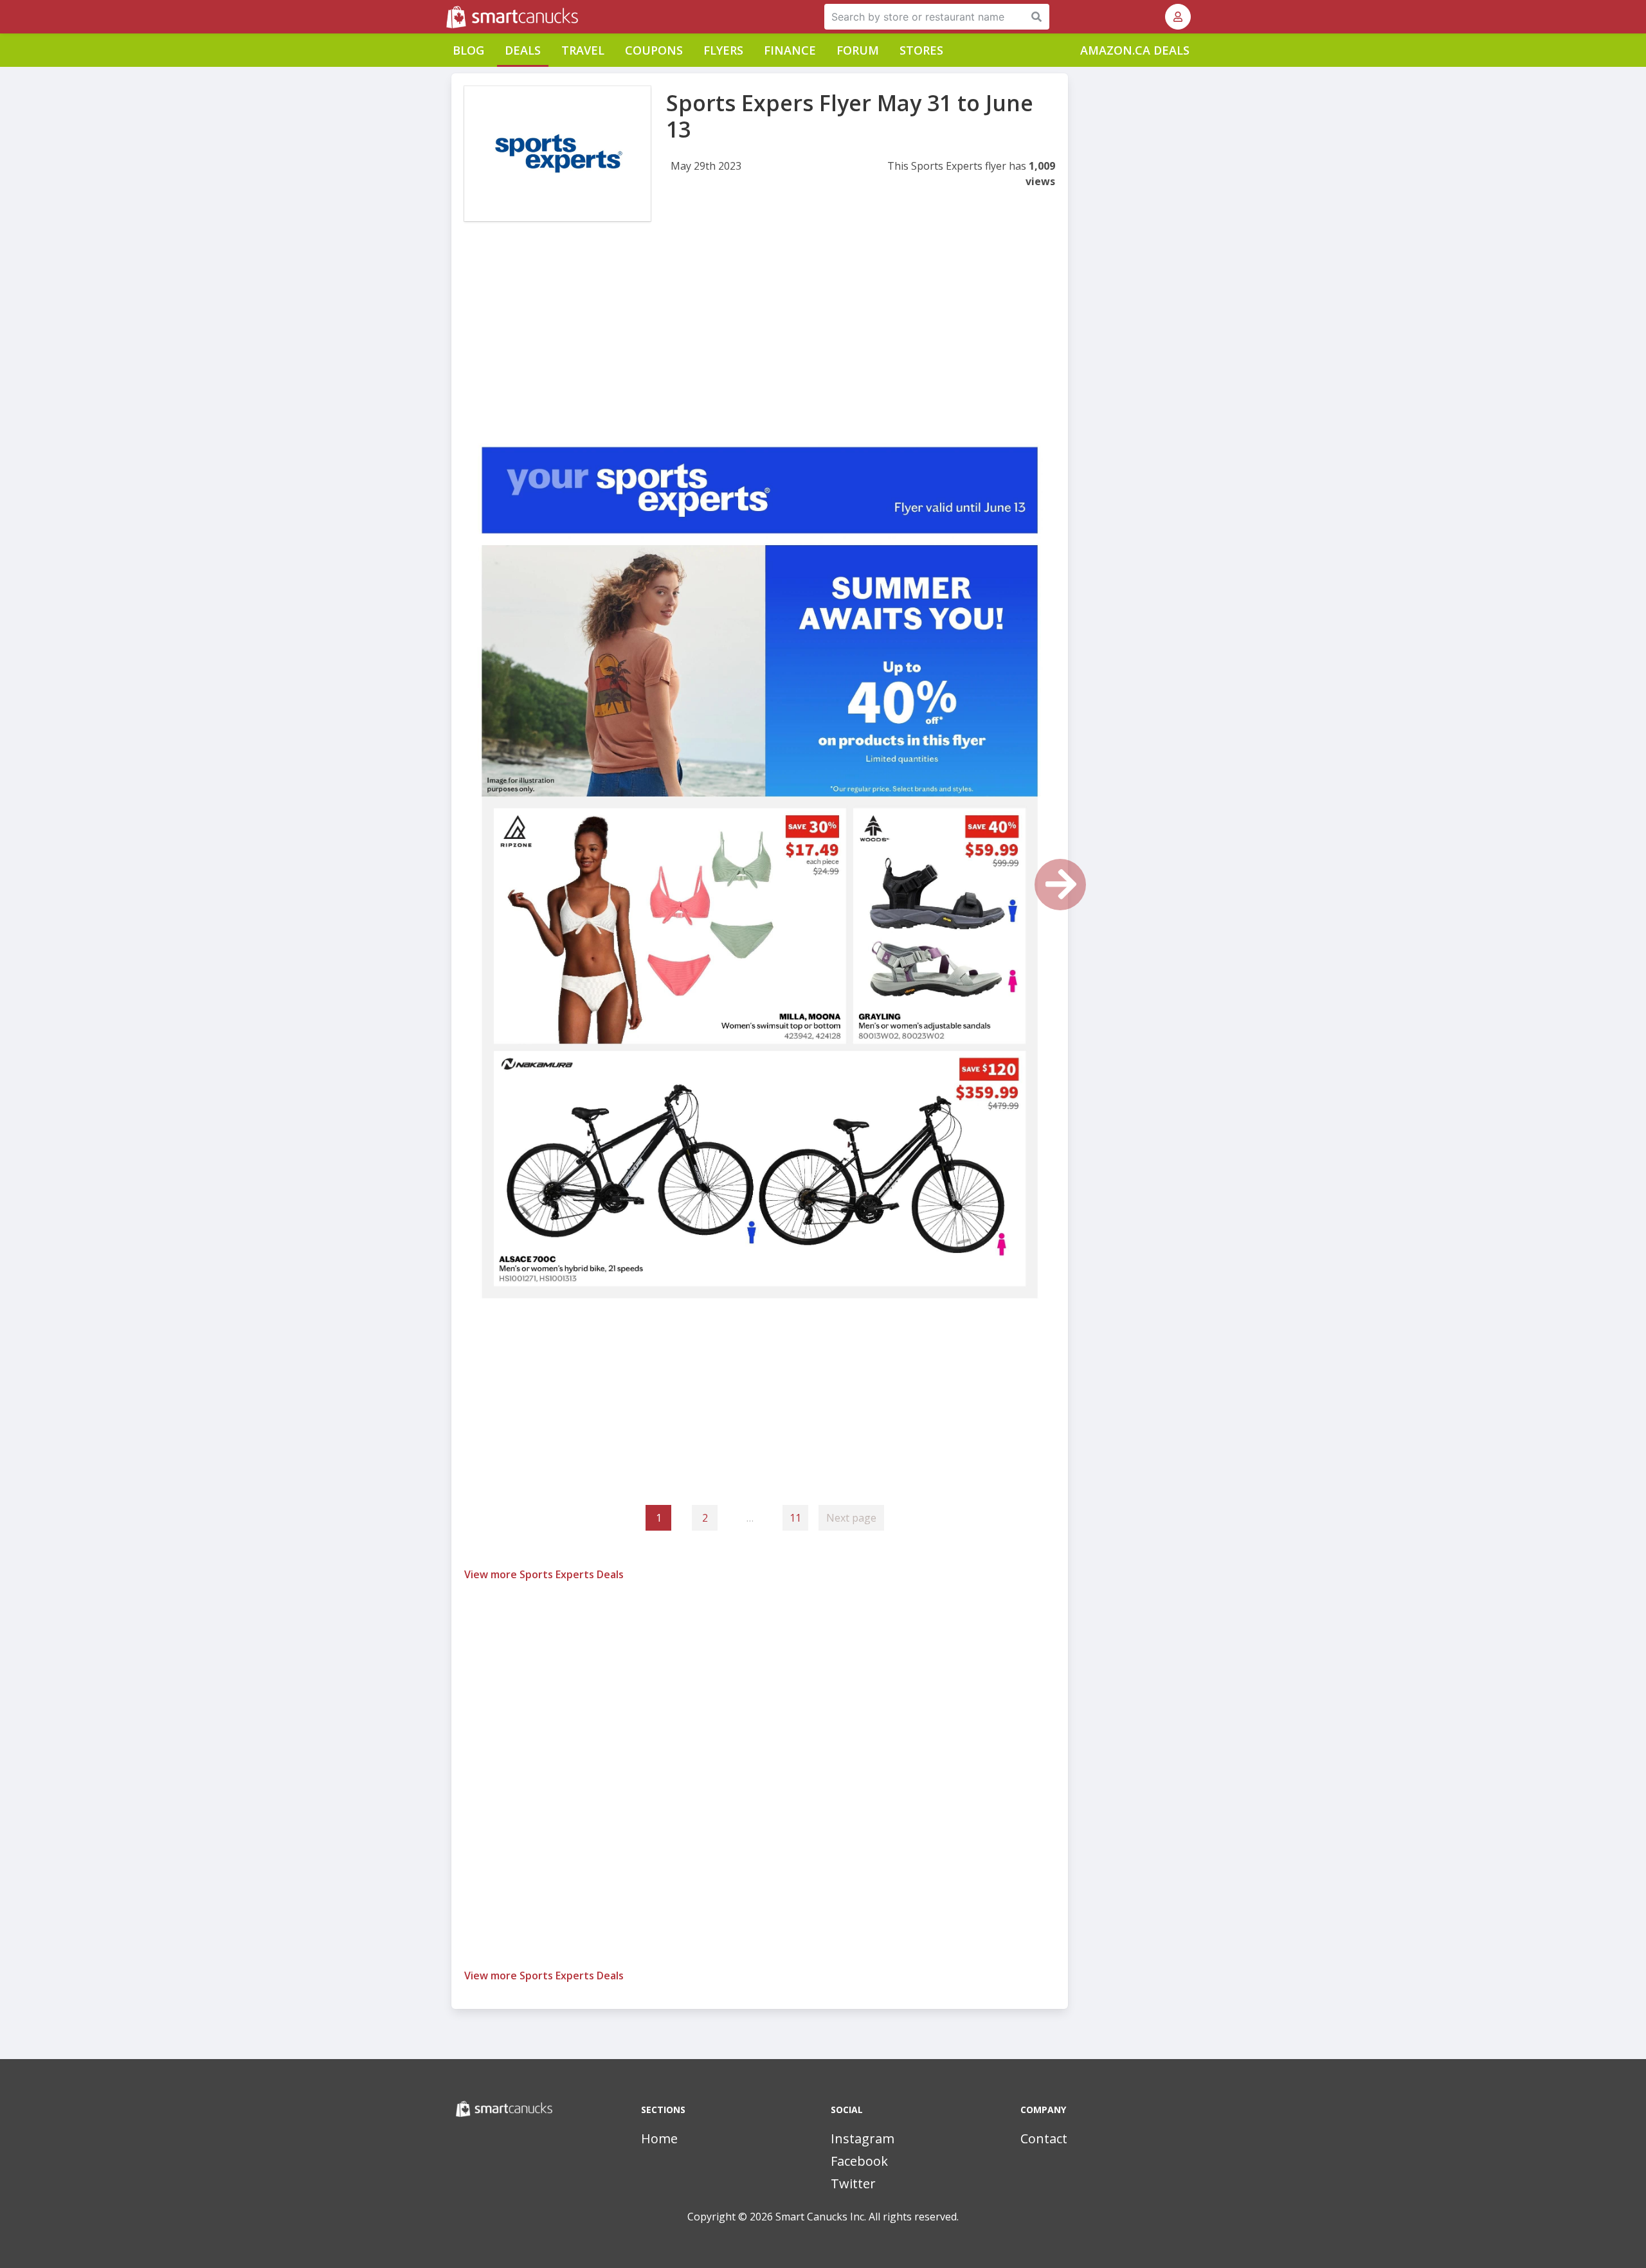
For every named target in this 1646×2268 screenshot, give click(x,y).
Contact (1044, 2138)
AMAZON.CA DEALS (1135, 50)
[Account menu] (1178, 17)
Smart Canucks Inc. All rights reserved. (867, 2217)
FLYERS (723, 50)
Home (659, 2138)
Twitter (853, 2183)
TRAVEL (583, 50)
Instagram (863, 2138)
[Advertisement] (760, 339)
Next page (851, 1518)
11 (795, 1518)
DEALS (523, 50)
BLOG (468, 50)
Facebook (859, 2161)
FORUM (858, 50)
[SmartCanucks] (448, 17)
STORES (921, 50)
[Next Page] (1060, 885)
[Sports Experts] (557, 154)
